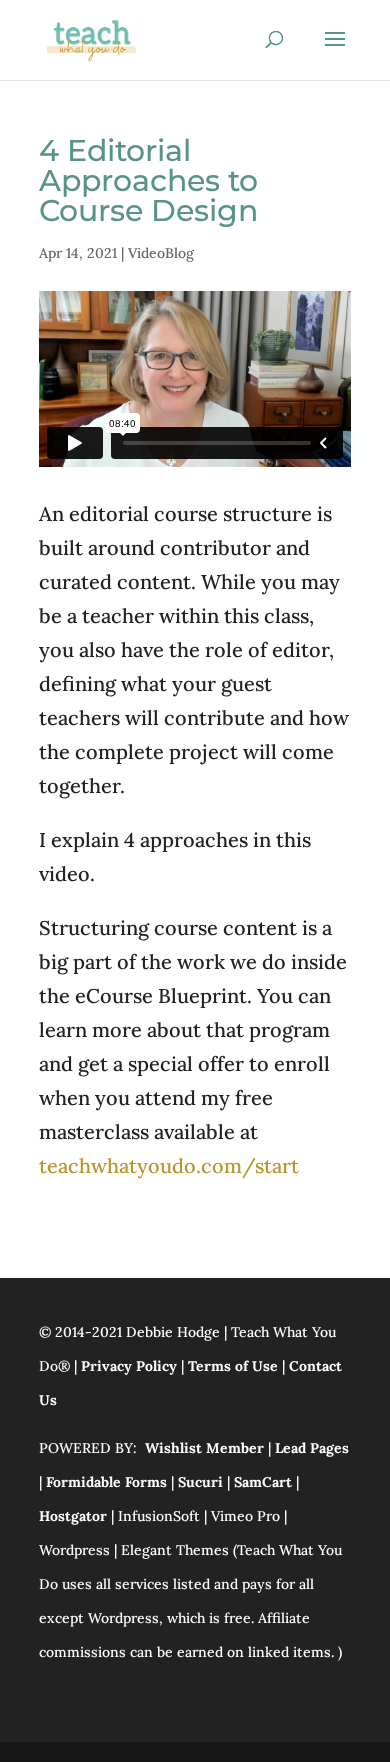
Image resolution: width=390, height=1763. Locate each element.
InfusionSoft (159, 1516)
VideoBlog (161, 253)
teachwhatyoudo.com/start (169, 1165)
